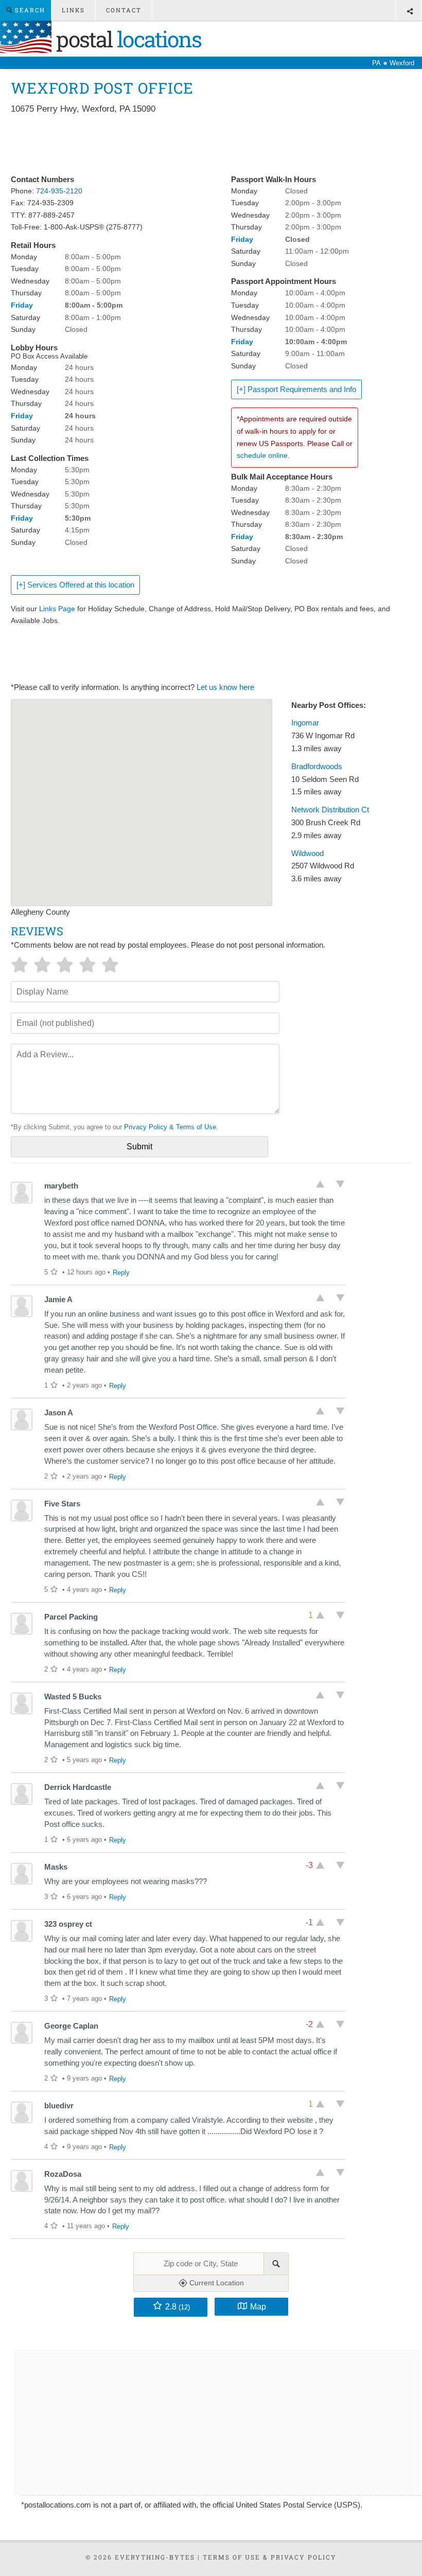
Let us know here (225, 687)
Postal (126, 39)
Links (73, 10)
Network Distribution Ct (330, 810)
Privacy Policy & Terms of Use (170, 1127)
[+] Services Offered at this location (75, 585)
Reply (121, 1273)
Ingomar (305, 723)
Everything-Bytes (155, 2557)
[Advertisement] (198, 145)
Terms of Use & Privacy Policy (270, 2557)
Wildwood (307, 854)
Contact (124, 10)
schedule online (262, 455)
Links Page (57, 609)
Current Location (216, 2283)
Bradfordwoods (317, 767)
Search (29, 10)
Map (258, 2306)
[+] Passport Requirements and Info (296, 389)
